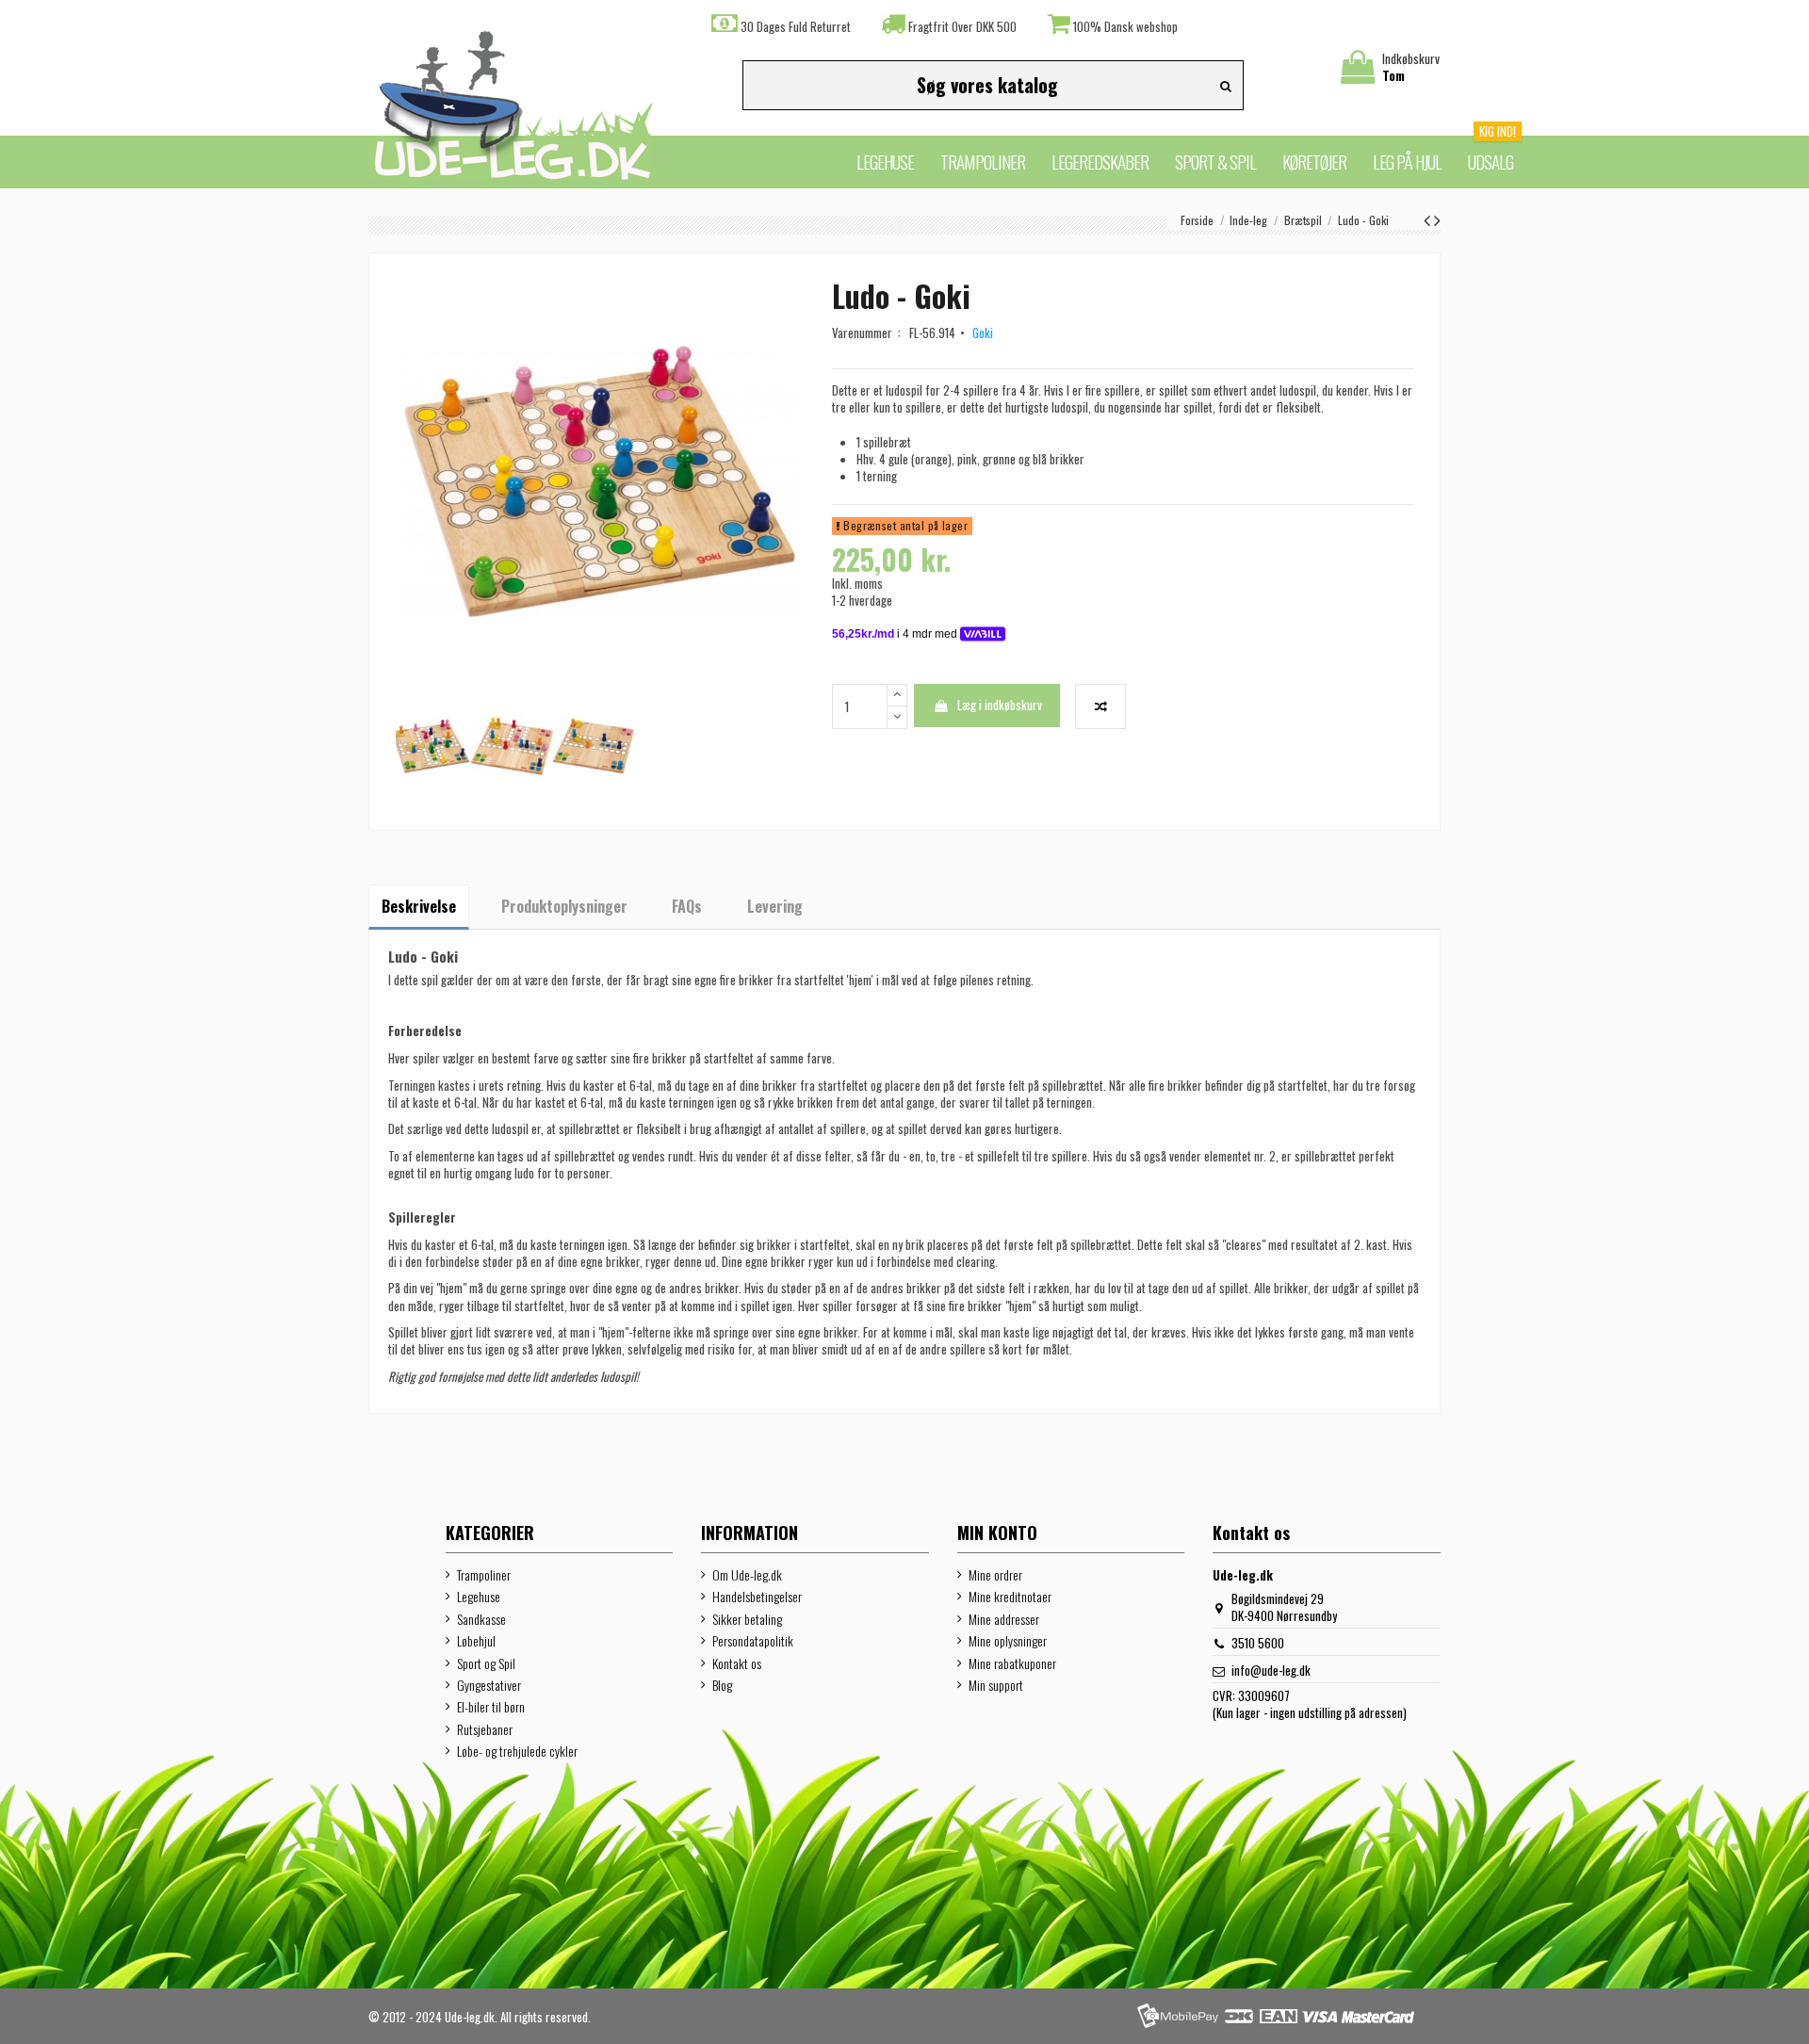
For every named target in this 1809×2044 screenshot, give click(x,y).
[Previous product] (1429, 219)
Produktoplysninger (564, 906)
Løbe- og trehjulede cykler (517, 1751)
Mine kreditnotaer (1010, 1597)
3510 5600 (1258, 1643)
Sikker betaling (747, 1619)
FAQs (687, 906)
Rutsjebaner (485, 1729)
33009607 (1264, 1695)
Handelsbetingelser (757, 1597)
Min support (996, 1685)
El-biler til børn (491, 1707)
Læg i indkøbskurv (1000, 705)
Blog (722, 1685)
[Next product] (1437, 219)
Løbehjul (476, 1641)
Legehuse (479, 1597)
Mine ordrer (995, 1575)
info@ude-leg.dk (1271, 1670)
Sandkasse (481, 1619)
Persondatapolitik (753, 1641)
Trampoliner (484, 1575)
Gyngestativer (489, 1685)
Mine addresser (1004, 1619)
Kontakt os (737, 1663)
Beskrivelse (419, 906)
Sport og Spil (486, 1663)
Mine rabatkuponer (1012, 1663)
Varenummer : (869, 333)
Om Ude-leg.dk (747, 1575)
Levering (775, 906)
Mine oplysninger (1008, 1641)
